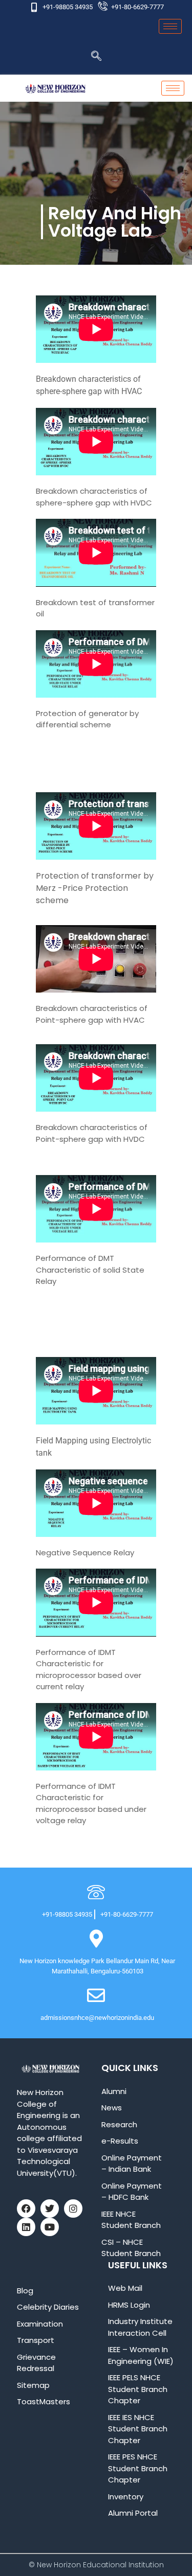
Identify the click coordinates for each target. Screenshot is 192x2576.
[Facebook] (26, 2209)
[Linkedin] (26, 2227)
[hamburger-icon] (170, 26)
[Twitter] (50, 2209)
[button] (96, 57)
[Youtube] (50, 2227)
